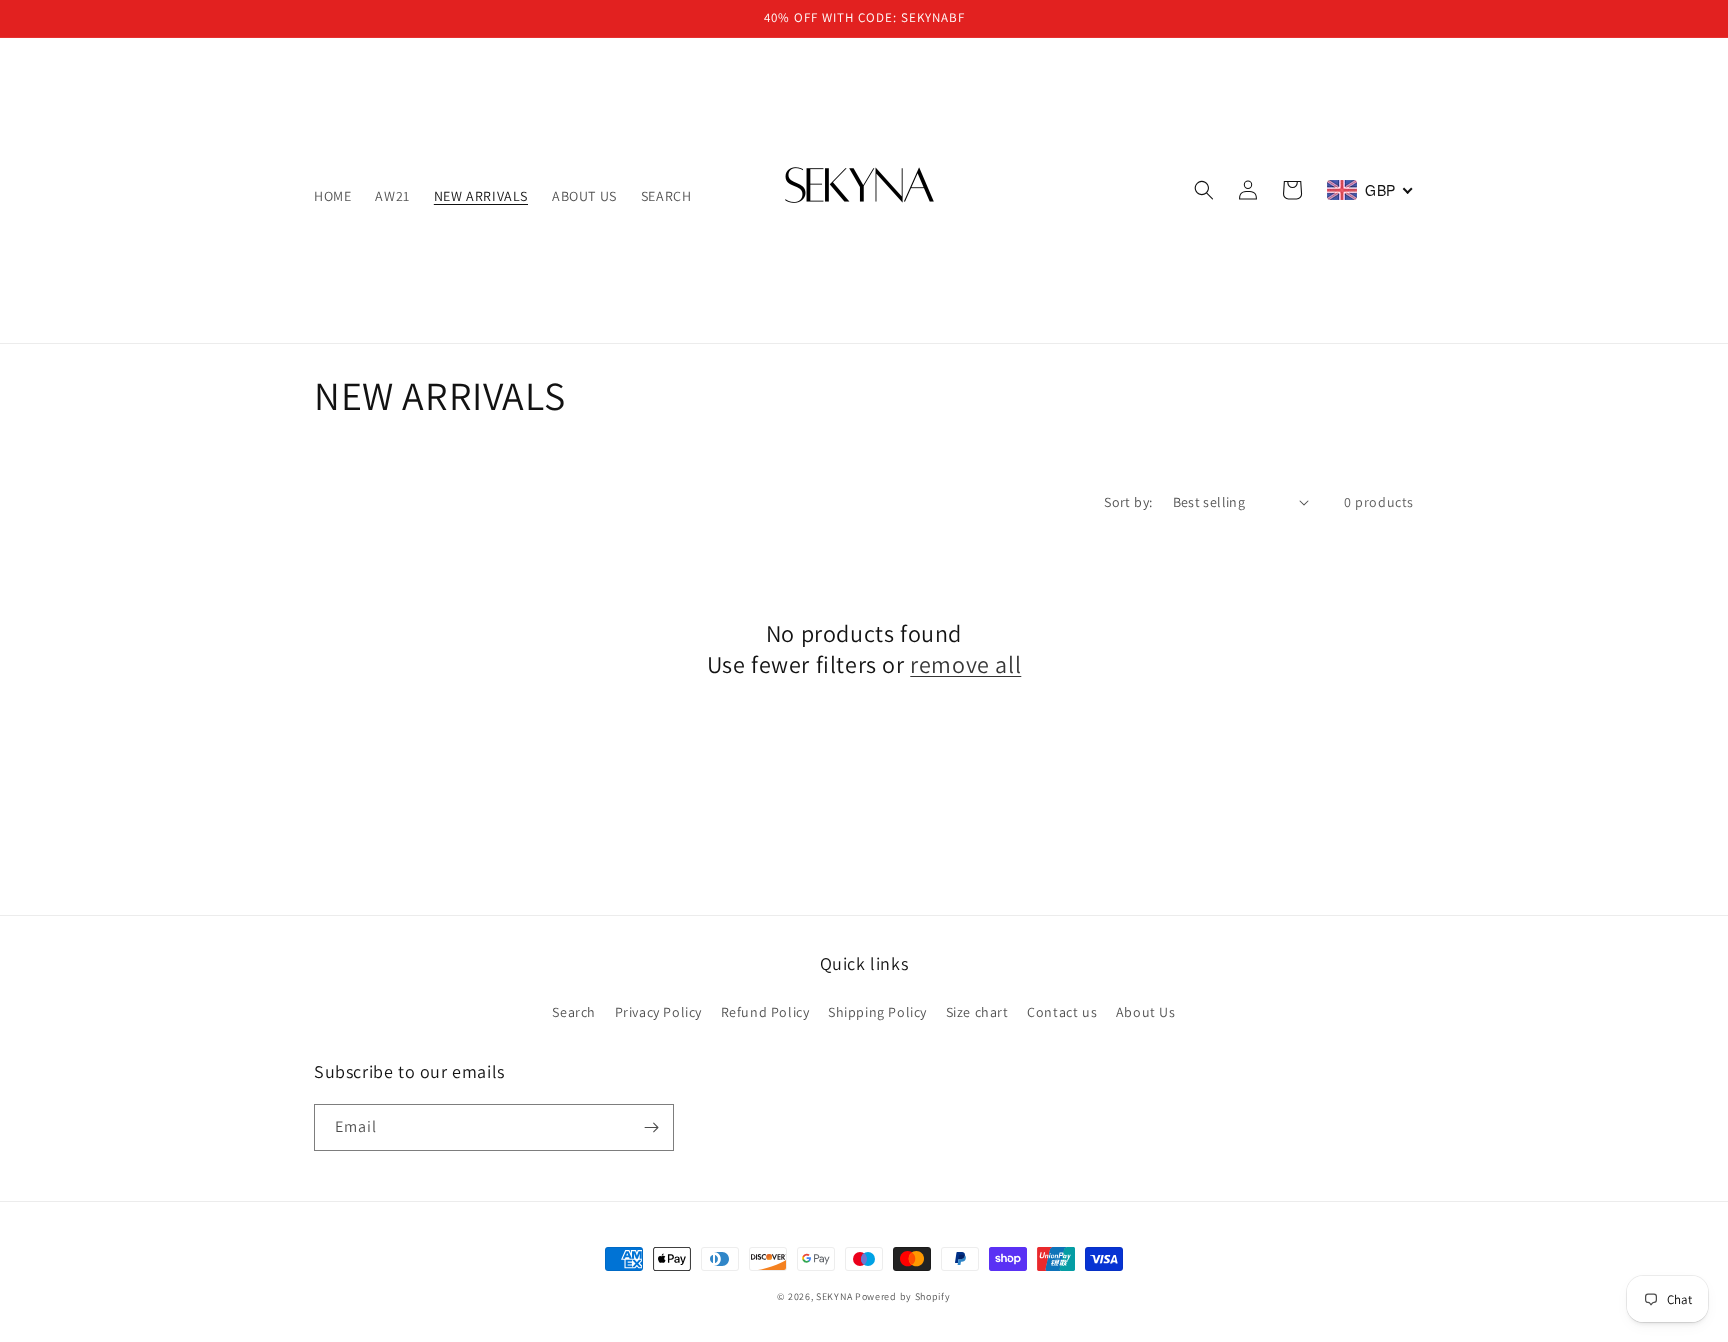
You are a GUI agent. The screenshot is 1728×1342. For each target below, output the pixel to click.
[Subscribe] (651, 1127)
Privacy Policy (658, 1012)
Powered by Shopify (903, 1296)
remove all (965, 664)
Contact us (1062, 1012)
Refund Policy (765, 1012)
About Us (1146, 1012)
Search (574, 1012)
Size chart (977, 1012)
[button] (1204, 190)
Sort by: (1128, 502)
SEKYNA (834, 1296)
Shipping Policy (877, 1012)
